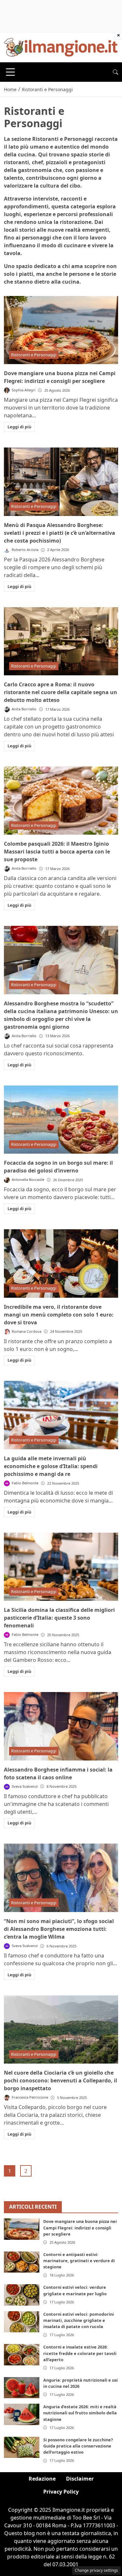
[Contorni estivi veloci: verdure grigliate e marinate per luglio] (22, 2295)
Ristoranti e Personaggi (34, 355)
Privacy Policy (61, 2492)
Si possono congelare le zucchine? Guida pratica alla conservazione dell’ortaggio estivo (78, 2446)
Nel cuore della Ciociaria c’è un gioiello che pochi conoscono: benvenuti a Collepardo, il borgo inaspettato (61, 2080)
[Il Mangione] (61, 47)
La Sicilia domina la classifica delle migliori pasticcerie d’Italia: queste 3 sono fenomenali (59, 1618)
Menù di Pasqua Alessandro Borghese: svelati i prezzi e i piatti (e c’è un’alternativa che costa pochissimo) (60, 533)
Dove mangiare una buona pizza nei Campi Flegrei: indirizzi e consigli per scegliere (80, 2227)
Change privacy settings (96, 2570)
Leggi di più (19, 427)
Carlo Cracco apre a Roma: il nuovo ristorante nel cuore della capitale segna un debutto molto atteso (61, 692)
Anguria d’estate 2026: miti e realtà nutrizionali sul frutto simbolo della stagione (80, 2413)
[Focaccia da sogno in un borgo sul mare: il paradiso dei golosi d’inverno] (61, 1120)
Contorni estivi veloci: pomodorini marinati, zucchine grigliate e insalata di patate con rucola (79, 2320)
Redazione (42, 2479)
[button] (115, 72)
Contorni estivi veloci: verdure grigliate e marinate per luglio (75, 2290)
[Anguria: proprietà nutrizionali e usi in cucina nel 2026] (22, 2388)
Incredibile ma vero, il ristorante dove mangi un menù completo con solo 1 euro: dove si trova (59, 1315)
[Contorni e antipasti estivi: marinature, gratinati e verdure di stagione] (22, 2262)
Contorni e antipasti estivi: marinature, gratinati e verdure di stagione (79, 2261)
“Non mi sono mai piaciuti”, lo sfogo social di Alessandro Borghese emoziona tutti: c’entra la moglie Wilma (59, 1929)
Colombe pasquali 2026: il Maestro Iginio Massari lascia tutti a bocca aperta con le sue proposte (57, 852)
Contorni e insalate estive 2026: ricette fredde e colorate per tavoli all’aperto (80, 2353)
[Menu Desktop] (10, 72)
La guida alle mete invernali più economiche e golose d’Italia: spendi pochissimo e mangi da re (51, 1466)
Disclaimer (80, 2479)
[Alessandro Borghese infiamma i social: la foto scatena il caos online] (61, 1726)
